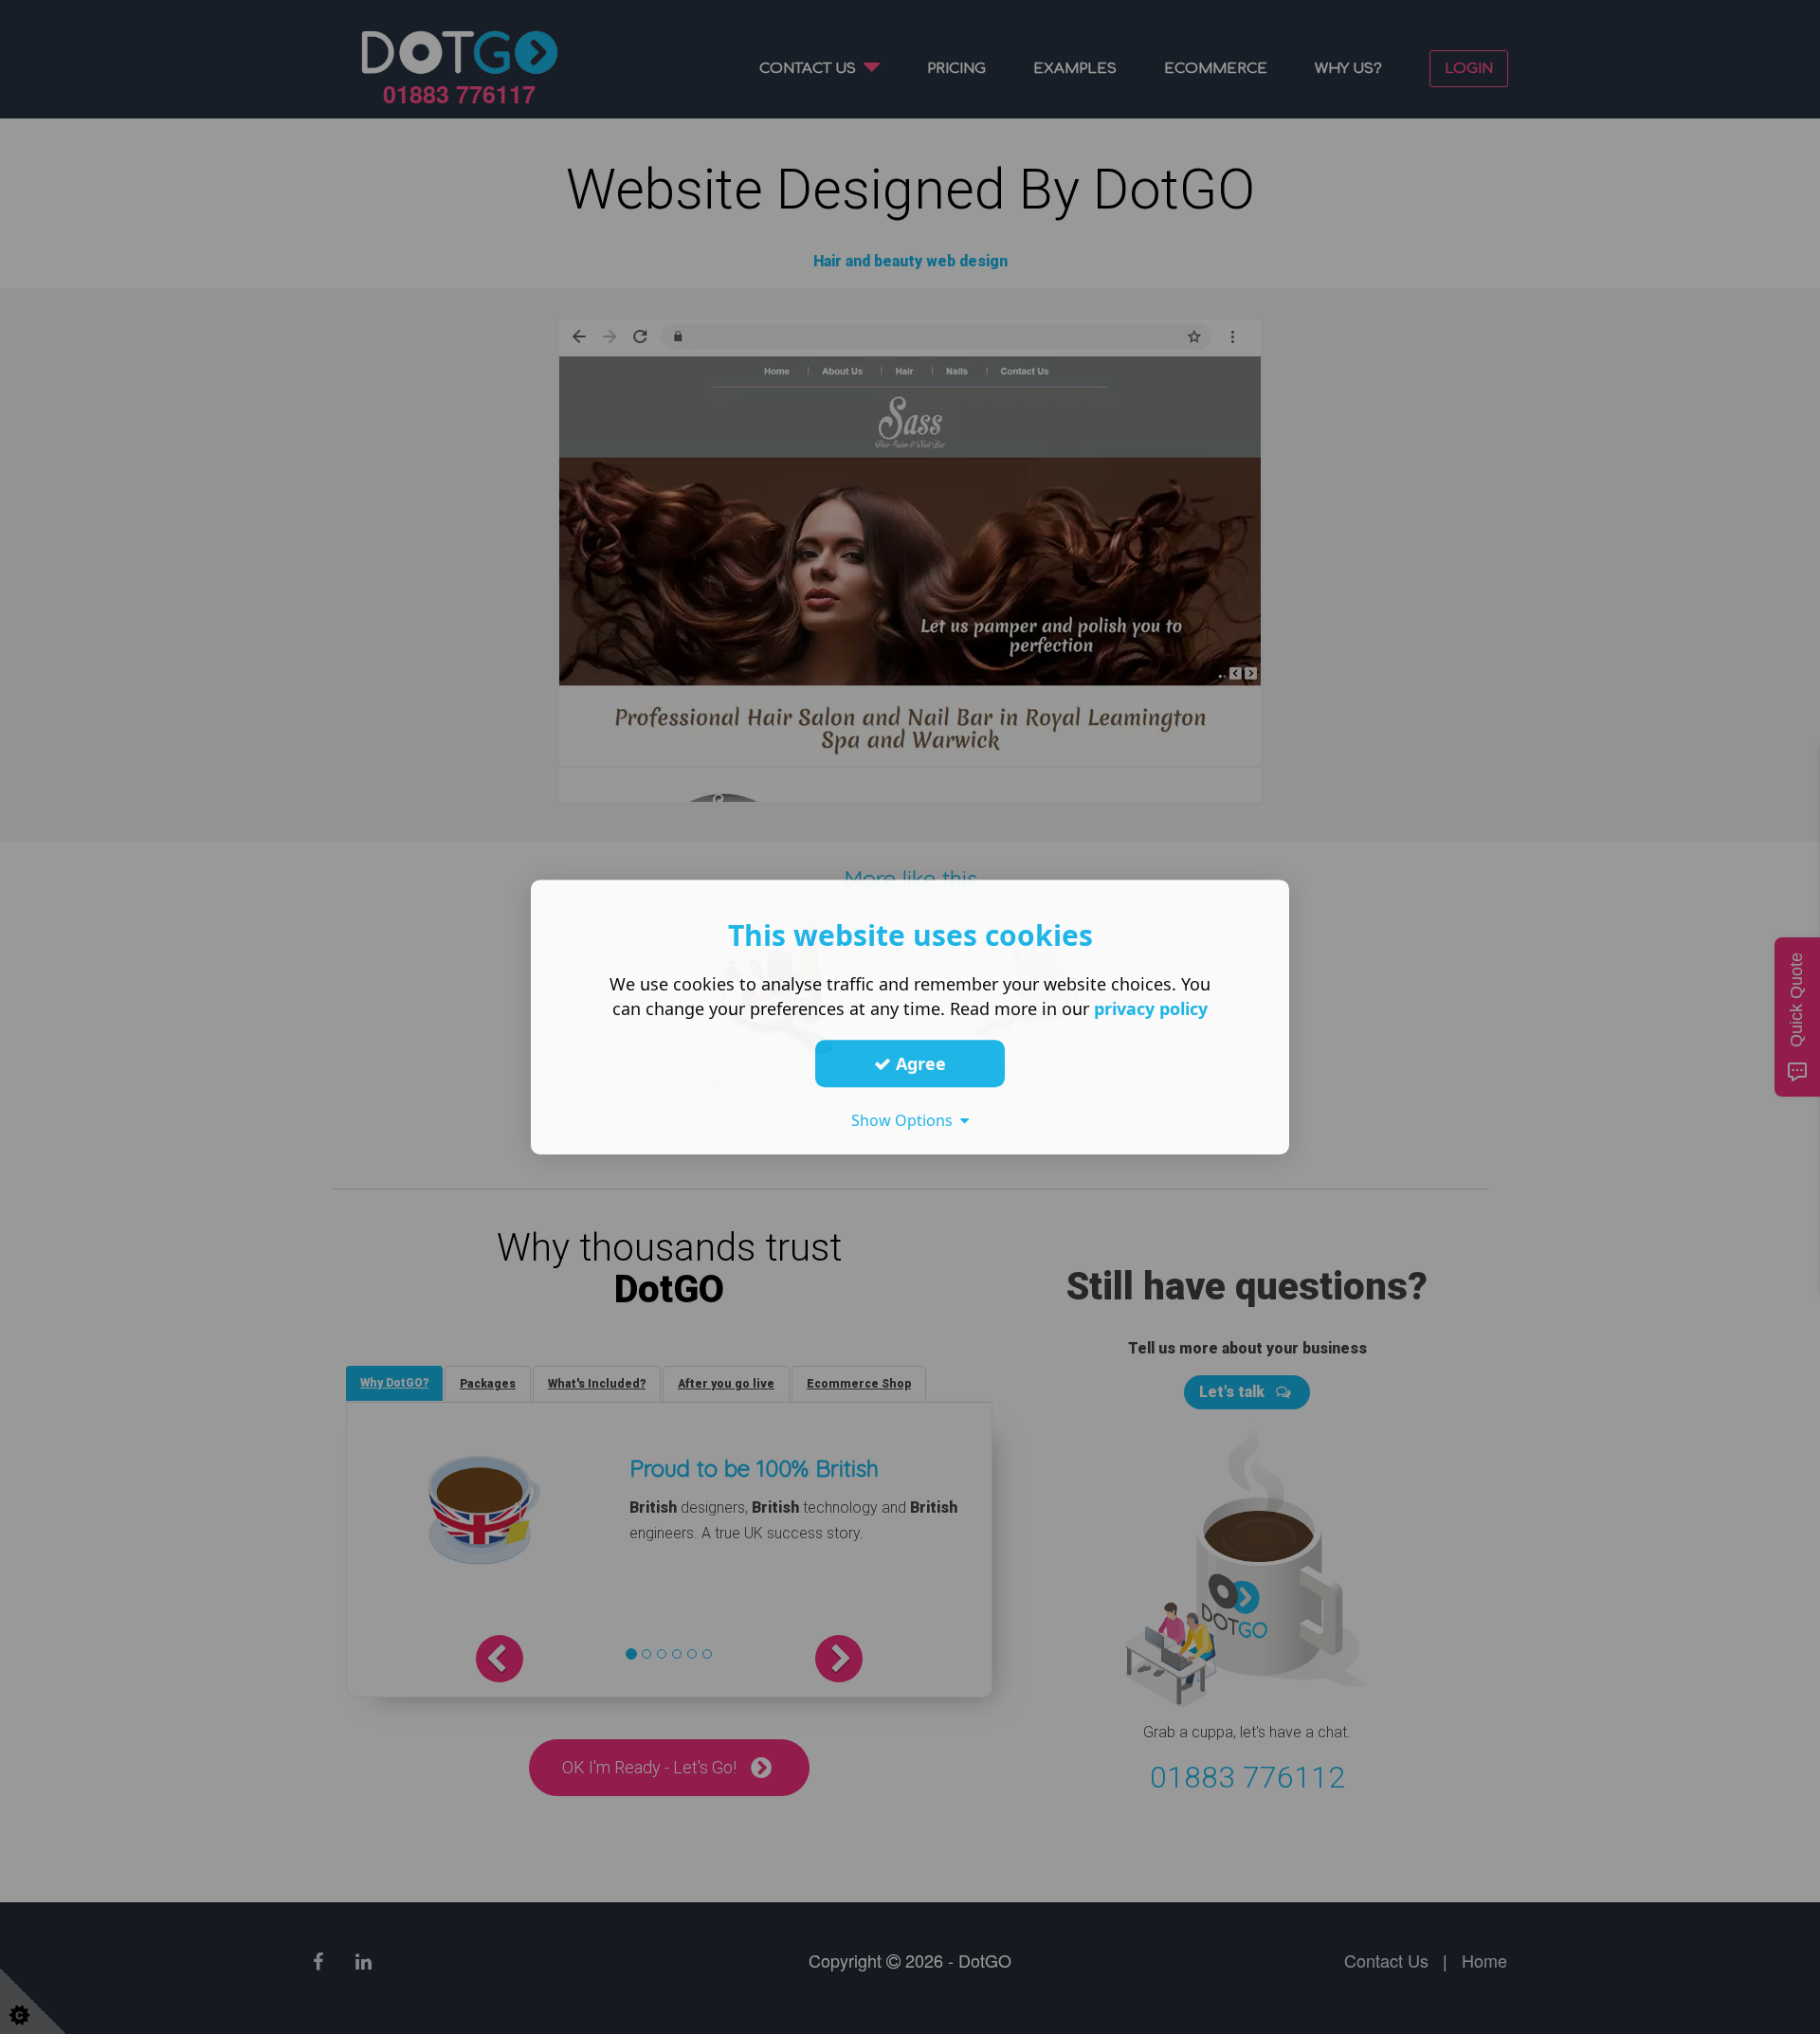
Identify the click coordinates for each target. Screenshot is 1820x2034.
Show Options (906, 1120)
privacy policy (1151, 1008)
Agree (919, 1063)
